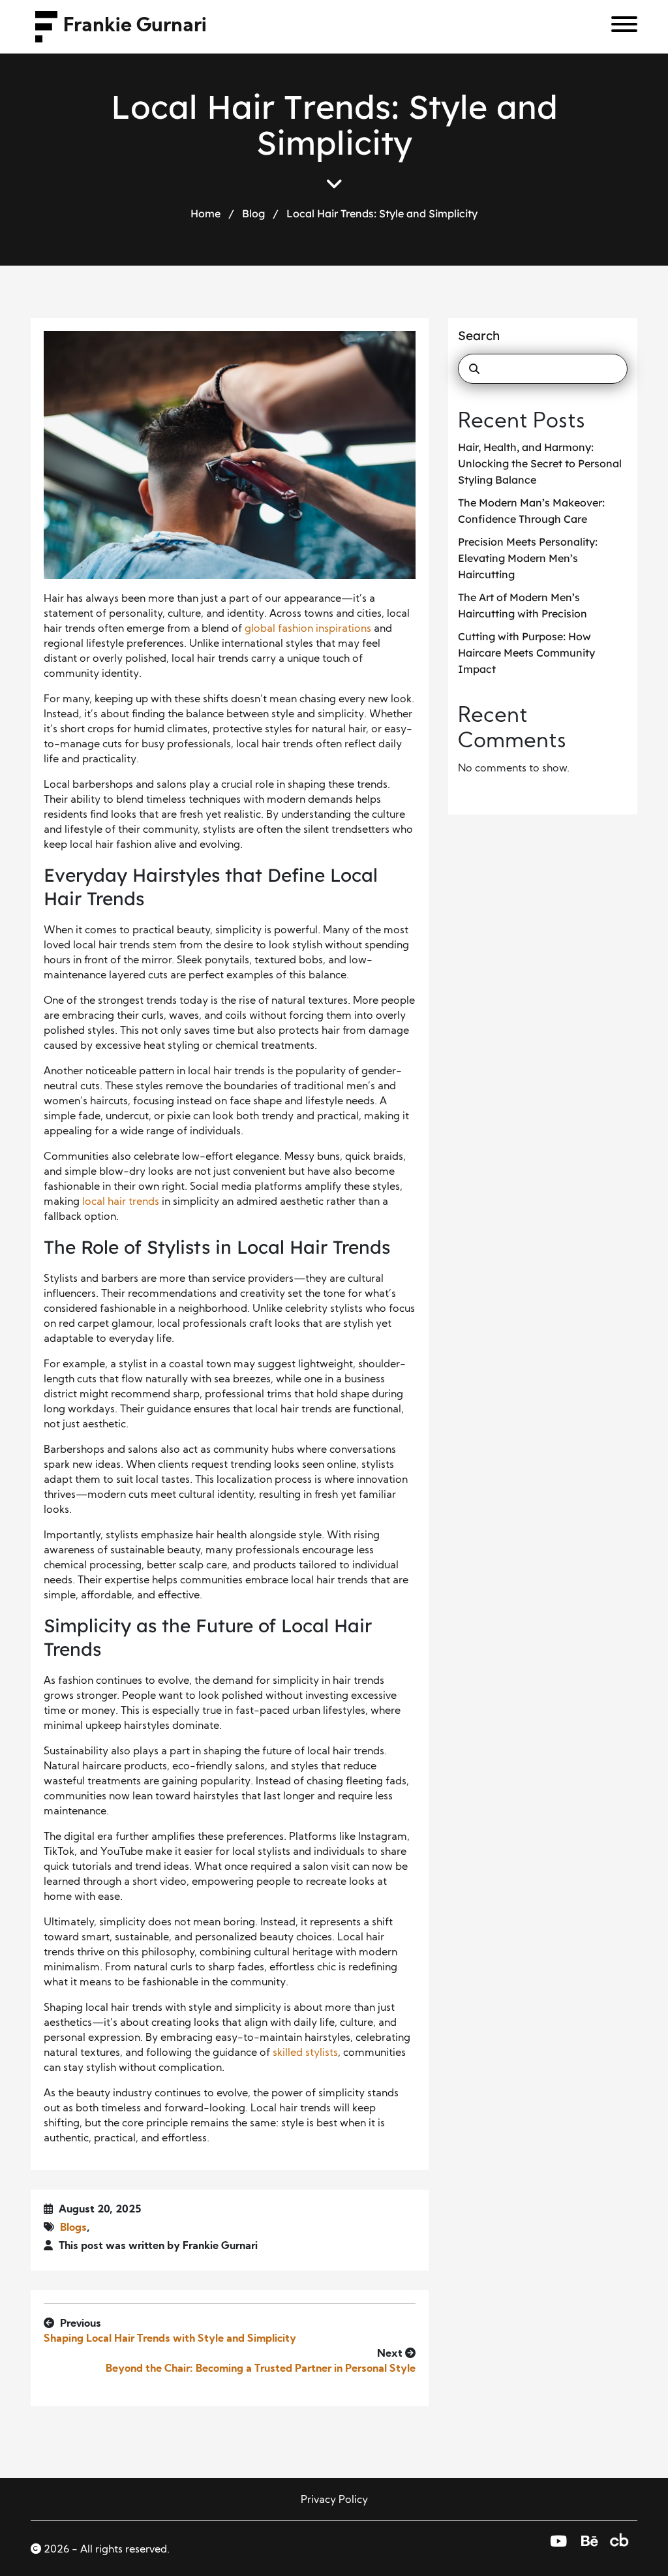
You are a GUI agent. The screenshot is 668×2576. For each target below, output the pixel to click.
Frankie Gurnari (135, 26)
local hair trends (121, 1202)
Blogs (73, 2228)
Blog (253, 213)
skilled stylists (305, 2053)
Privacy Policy (334, 2500)
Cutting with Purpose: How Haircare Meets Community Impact (526, 653)
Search (479, 335)
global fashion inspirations (308, 629)
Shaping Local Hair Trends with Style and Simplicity (170, 2339)
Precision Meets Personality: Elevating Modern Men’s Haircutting (528, 558)
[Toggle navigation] (619, 27)
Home (205, 213)
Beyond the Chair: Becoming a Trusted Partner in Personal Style (261, 2369)
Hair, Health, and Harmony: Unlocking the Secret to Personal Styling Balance (540, 463)
